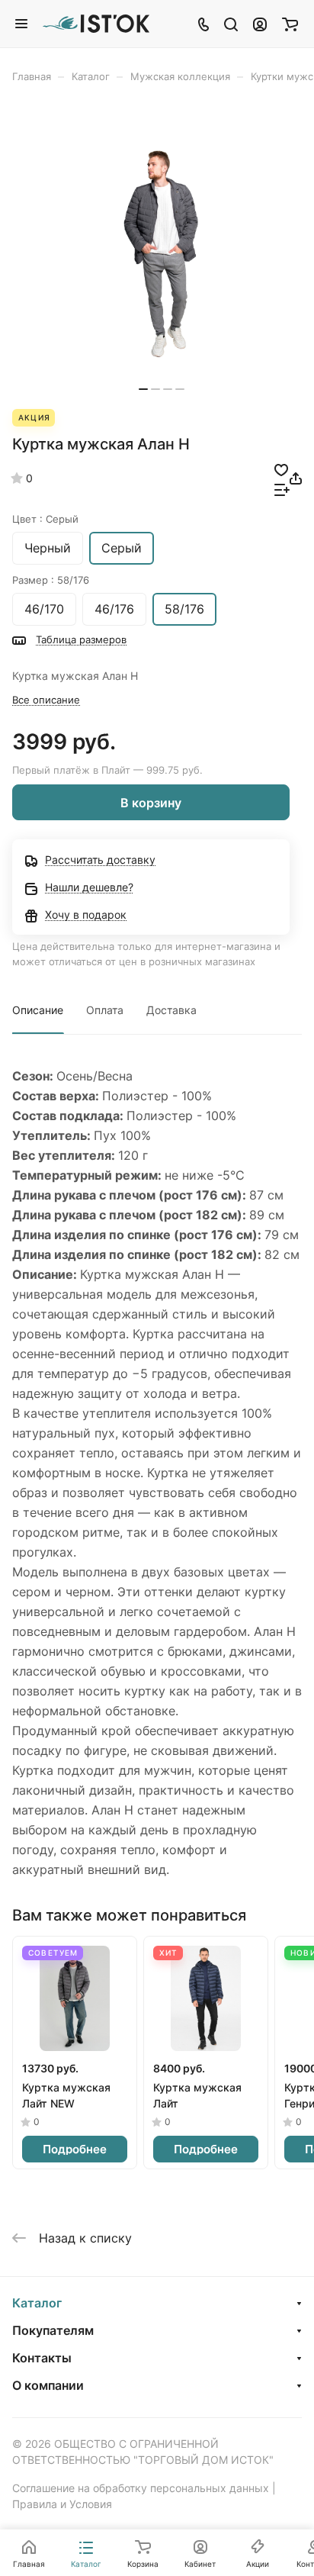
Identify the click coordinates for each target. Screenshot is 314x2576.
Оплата (105, 1010)
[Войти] (260, 24)
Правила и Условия (62, 2504)
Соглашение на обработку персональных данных (141, 2488)
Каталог (37, 2303)
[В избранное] (281, 469)
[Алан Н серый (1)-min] (162, 254)
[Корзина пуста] (290, 24)
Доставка (171, 1010)
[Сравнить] (282, 488)
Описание (38, 1010)
